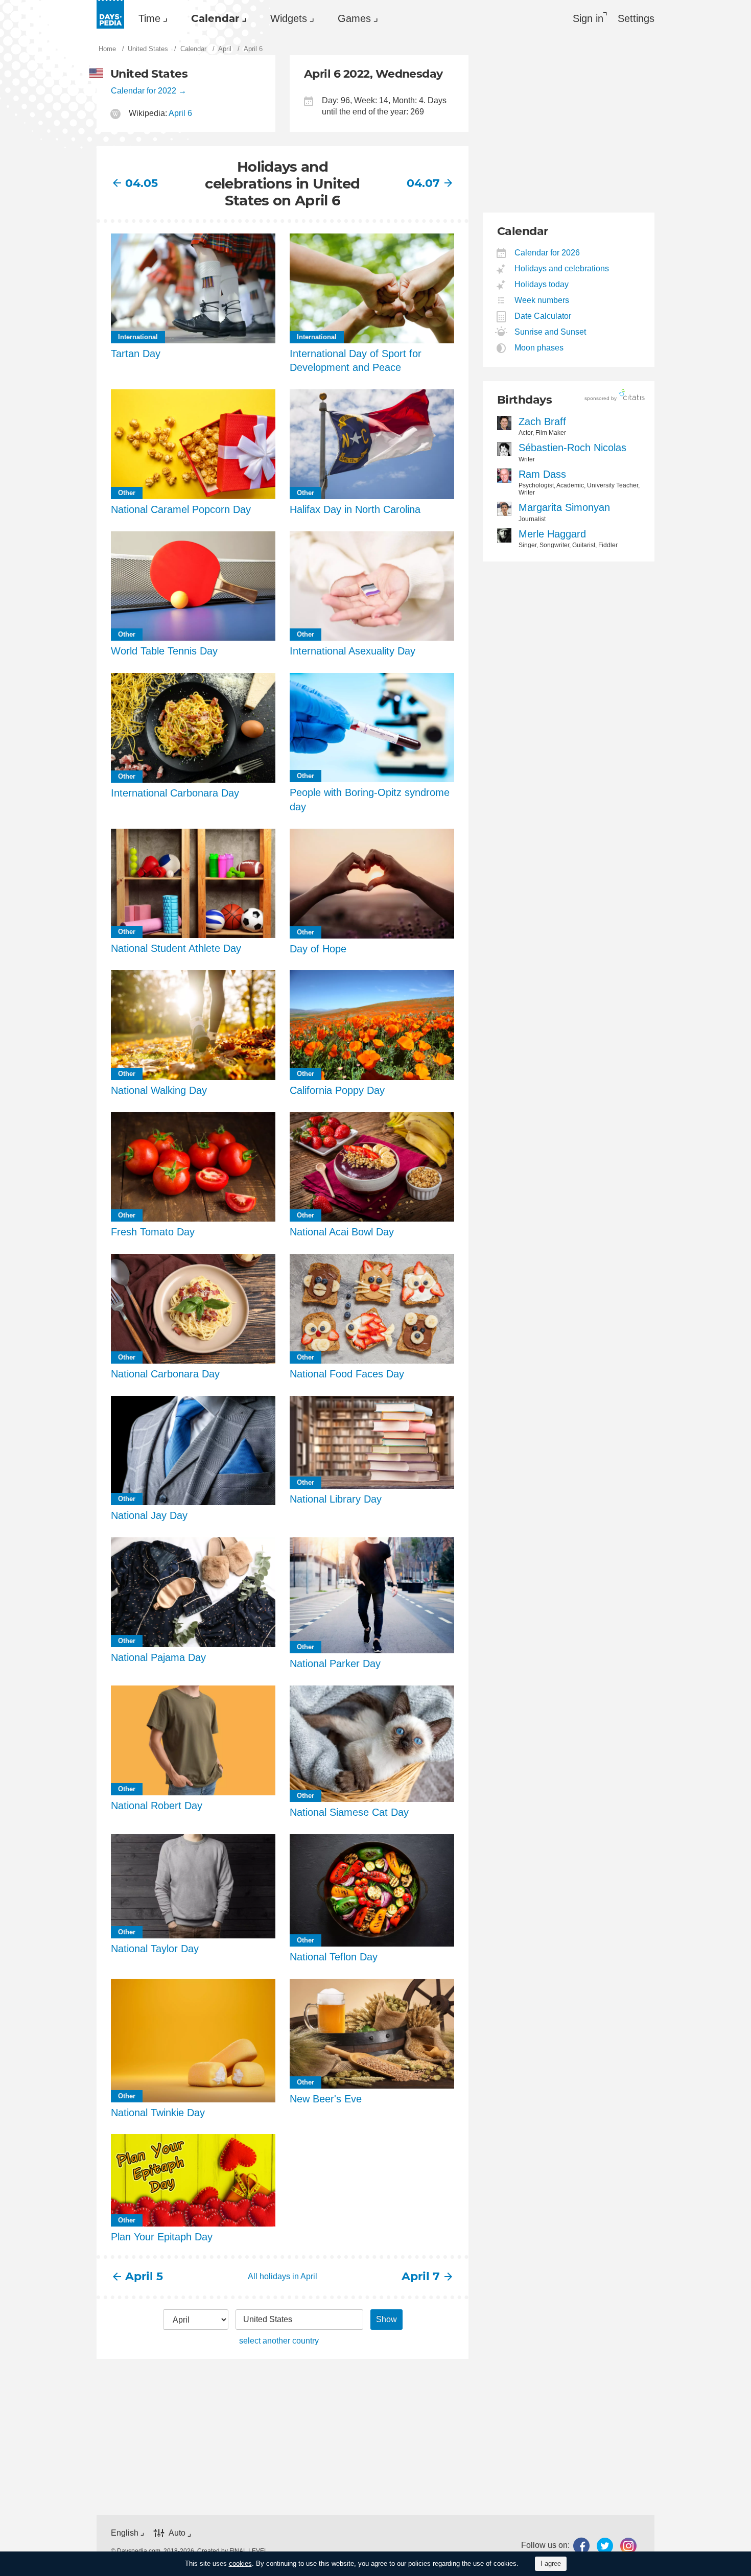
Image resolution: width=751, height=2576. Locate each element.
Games (354, 18)
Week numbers (542, 300)
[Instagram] (628, 2546)
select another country (279, 2341)
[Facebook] (581, 2546)
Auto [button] (177, 2533)
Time (149, 18)
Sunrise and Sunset (550, 332)
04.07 (423, 183)
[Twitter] (605, 2546)
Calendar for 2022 (144, 91)
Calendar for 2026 (547, 253)
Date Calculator (543, 316)
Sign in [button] (588, 18)
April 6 (180, 113)
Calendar (215, 18)
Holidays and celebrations (562, 268)
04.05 (142, 183)
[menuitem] (150, 18)
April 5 (144, 2276)
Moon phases (539, 348)
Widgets (289, 18)
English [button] (125, 2533)
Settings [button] (636, 18)
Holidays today (542, 284)
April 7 (421, 2276)
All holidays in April (283, 2276)
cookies (240, 2563)
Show (386, 2319)
